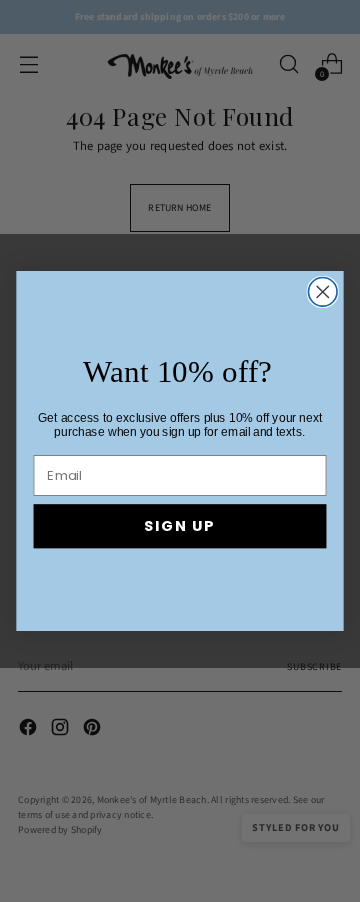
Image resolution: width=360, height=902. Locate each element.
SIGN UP (179, 526)
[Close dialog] (322, 292)
